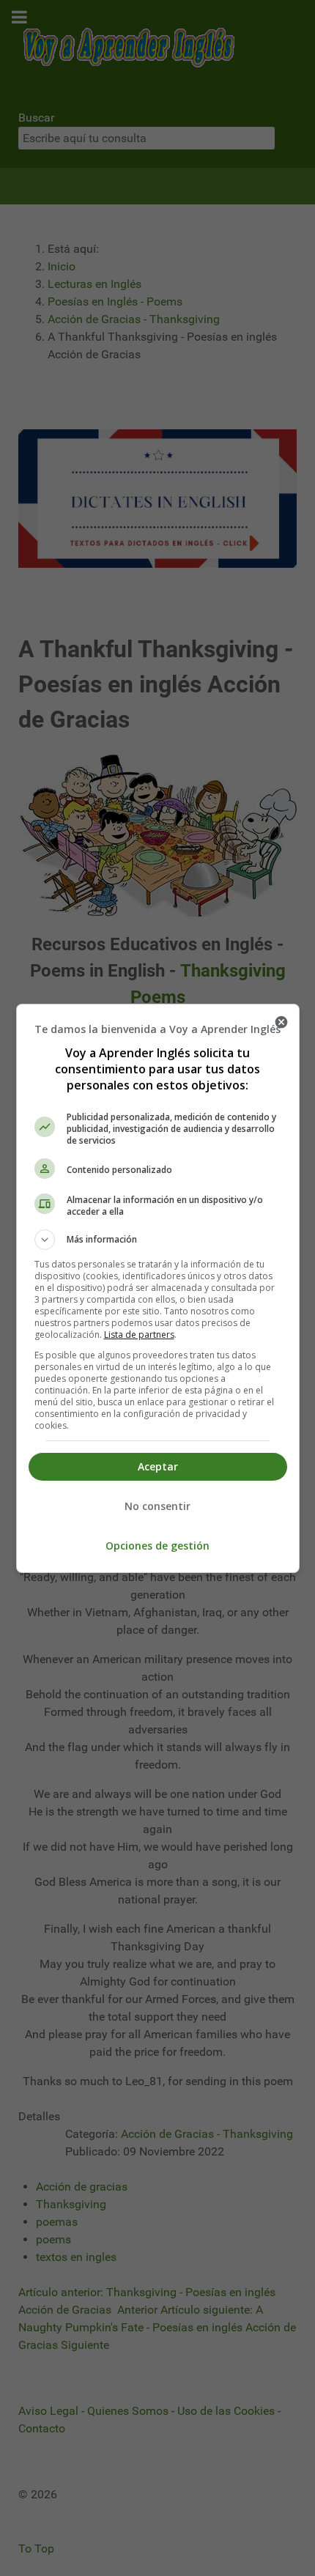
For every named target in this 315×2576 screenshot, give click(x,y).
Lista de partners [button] (139, 1335)
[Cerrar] (281, 1022)
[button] (158, 1240)
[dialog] (158, 1288)
